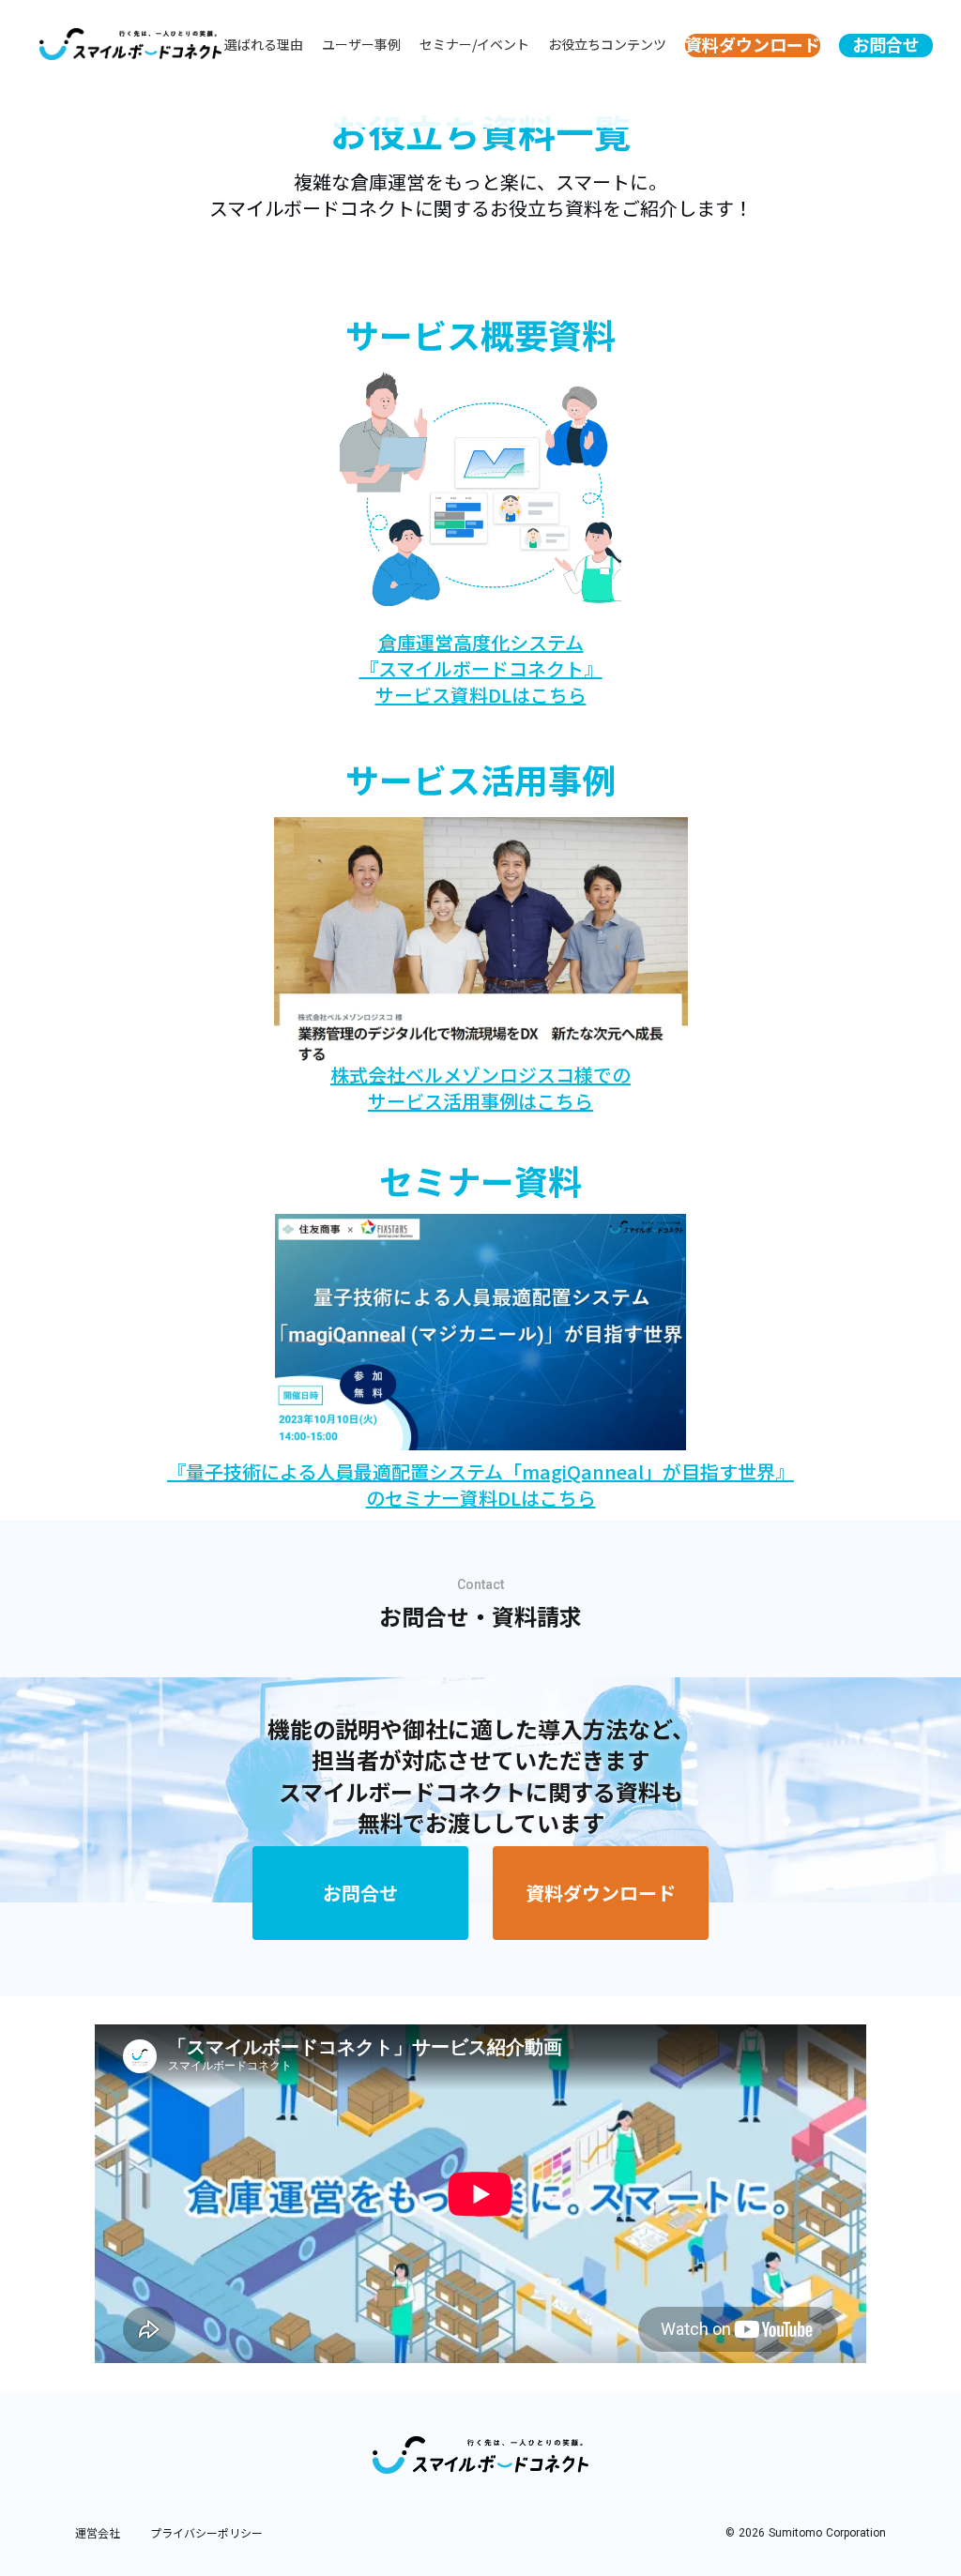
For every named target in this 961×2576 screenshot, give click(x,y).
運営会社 (98, 2533)
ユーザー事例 (361, 45)
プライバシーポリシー (206, 2533)
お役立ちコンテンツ (607, 45)
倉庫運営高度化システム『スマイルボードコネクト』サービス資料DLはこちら (481, 669)
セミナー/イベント (474, 45)
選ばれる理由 (264, 45)
